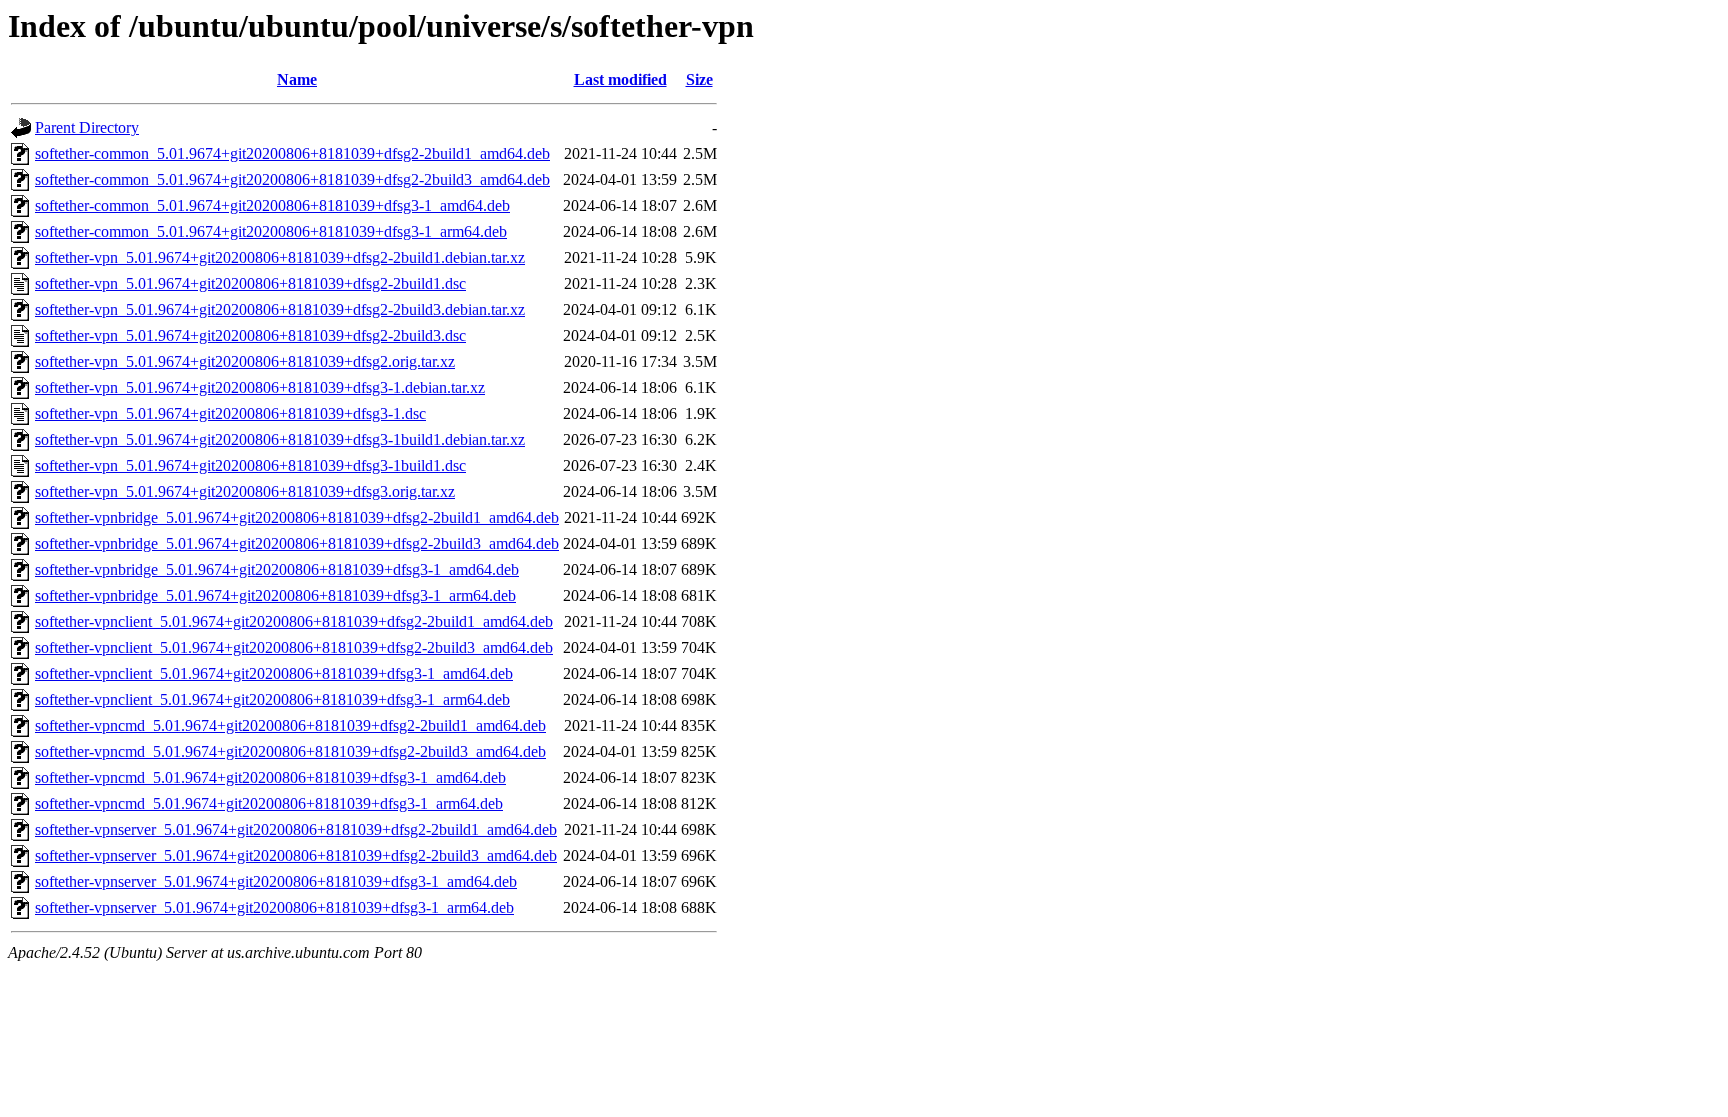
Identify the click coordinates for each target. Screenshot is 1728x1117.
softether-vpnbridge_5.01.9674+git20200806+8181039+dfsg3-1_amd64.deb (277, 569)
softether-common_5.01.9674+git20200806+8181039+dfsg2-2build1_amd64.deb (292, 153)
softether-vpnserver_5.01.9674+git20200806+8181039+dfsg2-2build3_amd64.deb (296, 855)
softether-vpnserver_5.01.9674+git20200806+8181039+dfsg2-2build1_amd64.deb (296, 829)
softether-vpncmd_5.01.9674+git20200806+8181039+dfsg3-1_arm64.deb (269, 803)
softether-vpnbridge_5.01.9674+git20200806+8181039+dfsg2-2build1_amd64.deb (297, 517)
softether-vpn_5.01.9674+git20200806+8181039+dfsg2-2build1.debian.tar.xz (280, 257)
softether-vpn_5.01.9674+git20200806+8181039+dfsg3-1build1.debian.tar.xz (280, 439)
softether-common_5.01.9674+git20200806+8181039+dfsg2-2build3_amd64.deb (292, 179)
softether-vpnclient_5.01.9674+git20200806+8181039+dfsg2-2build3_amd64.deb (294, 647)
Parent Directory (87, 127)
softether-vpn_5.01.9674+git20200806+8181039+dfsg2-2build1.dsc (250, 283)
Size (699, 79)
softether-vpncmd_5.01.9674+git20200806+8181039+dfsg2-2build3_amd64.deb (290, 751)
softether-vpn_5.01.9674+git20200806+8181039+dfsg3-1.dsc (230, 413)
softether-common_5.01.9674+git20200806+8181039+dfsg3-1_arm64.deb (271, 231)
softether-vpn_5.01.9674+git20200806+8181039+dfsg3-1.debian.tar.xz (260, 387)
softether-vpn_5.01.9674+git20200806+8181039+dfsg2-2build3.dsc (250, 335)
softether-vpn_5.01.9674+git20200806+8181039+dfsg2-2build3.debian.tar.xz (280, 309)
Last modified (620, 79)
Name (297, 79)
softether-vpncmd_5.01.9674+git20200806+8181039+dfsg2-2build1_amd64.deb (290, 725)
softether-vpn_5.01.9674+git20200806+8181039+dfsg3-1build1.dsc (250, 465)
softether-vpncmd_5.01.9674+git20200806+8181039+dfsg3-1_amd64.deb (270, 777)
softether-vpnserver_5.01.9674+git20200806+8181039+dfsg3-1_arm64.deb (274, 907)
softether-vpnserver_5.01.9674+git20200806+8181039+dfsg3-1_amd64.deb (276, 881)
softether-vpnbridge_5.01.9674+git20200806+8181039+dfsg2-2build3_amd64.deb (297, 543)
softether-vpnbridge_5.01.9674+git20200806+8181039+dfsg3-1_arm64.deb (275, 595)
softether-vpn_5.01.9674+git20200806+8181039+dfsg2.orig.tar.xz (245, 361)
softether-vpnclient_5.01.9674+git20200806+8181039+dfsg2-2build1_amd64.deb (294, 621)
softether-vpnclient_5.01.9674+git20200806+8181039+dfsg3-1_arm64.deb (272, 699)
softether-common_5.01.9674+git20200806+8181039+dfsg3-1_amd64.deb (272, 205)
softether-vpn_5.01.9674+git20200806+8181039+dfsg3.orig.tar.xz (245, 491)
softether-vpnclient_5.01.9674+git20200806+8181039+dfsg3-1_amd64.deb (274, 673)
